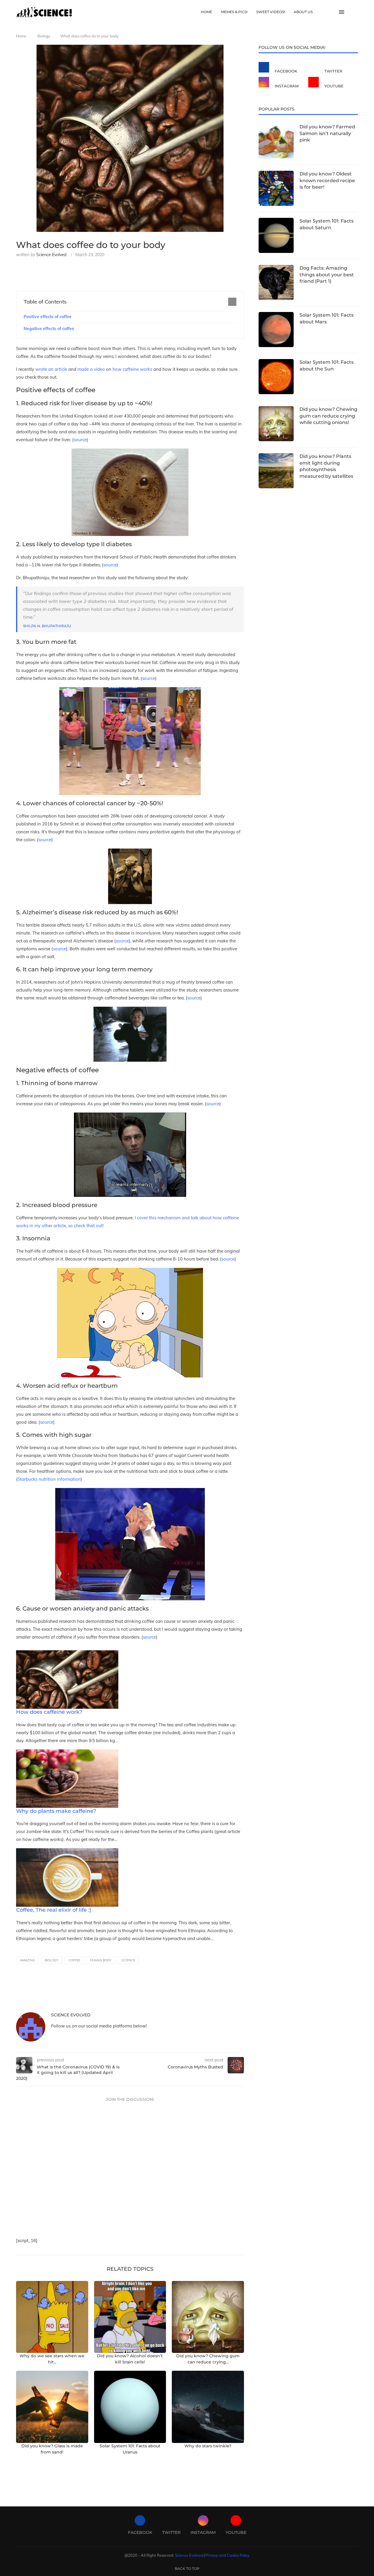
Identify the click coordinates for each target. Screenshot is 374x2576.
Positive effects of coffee (48, 317)
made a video (91, 369)
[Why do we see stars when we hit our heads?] (52, 2317)
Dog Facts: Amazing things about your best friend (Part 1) (327, 275)
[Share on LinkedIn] (65, 273)
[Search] (355, 12)
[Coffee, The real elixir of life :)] (67, 1852)
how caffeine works (132, 369)
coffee (74, 1960)
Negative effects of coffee (49, 329)
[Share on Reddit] (75, 273)
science (128, 1960)
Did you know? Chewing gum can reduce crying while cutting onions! (328, 416)
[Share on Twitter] (56, 273)
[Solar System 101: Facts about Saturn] (276, 235)
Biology (44, 36)
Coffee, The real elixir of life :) (54, 1910)
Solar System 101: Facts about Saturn (327, 224)
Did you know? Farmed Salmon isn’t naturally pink (327, 133)
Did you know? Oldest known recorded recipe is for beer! (327, 180)
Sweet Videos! (271, 12)
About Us (303, 12)
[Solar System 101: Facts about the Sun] (276, 377)
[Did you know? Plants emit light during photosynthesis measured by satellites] (276, 471)
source (80, 440)
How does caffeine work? (49, 1712)
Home (206, 12)
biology (52, 1960)
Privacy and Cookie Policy (227, 2555)
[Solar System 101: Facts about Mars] (276, 330)
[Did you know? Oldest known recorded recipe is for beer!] (276, 188)
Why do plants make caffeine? (56, 1811)
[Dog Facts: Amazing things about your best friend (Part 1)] (276, 282)
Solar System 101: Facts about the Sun (327, 365)
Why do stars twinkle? (208, 2446)
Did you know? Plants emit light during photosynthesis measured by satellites (326, 466)
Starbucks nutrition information (49, 1479)
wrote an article (51, 369)
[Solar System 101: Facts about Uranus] (130, 2407)
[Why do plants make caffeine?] (67, 1753)
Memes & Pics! (234, 12)
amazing (27, 1960)
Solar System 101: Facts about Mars (327, 318)
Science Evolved (51, 255)
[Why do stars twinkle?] (208, 2407)
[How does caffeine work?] (67, 1654)
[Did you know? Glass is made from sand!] (52, 2407)
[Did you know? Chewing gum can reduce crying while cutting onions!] (208, 2317)
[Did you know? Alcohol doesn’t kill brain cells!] (130, 2317)
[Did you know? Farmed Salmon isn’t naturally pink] (276, 141)
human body (101, 1960)
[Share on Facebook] (46, 273)
